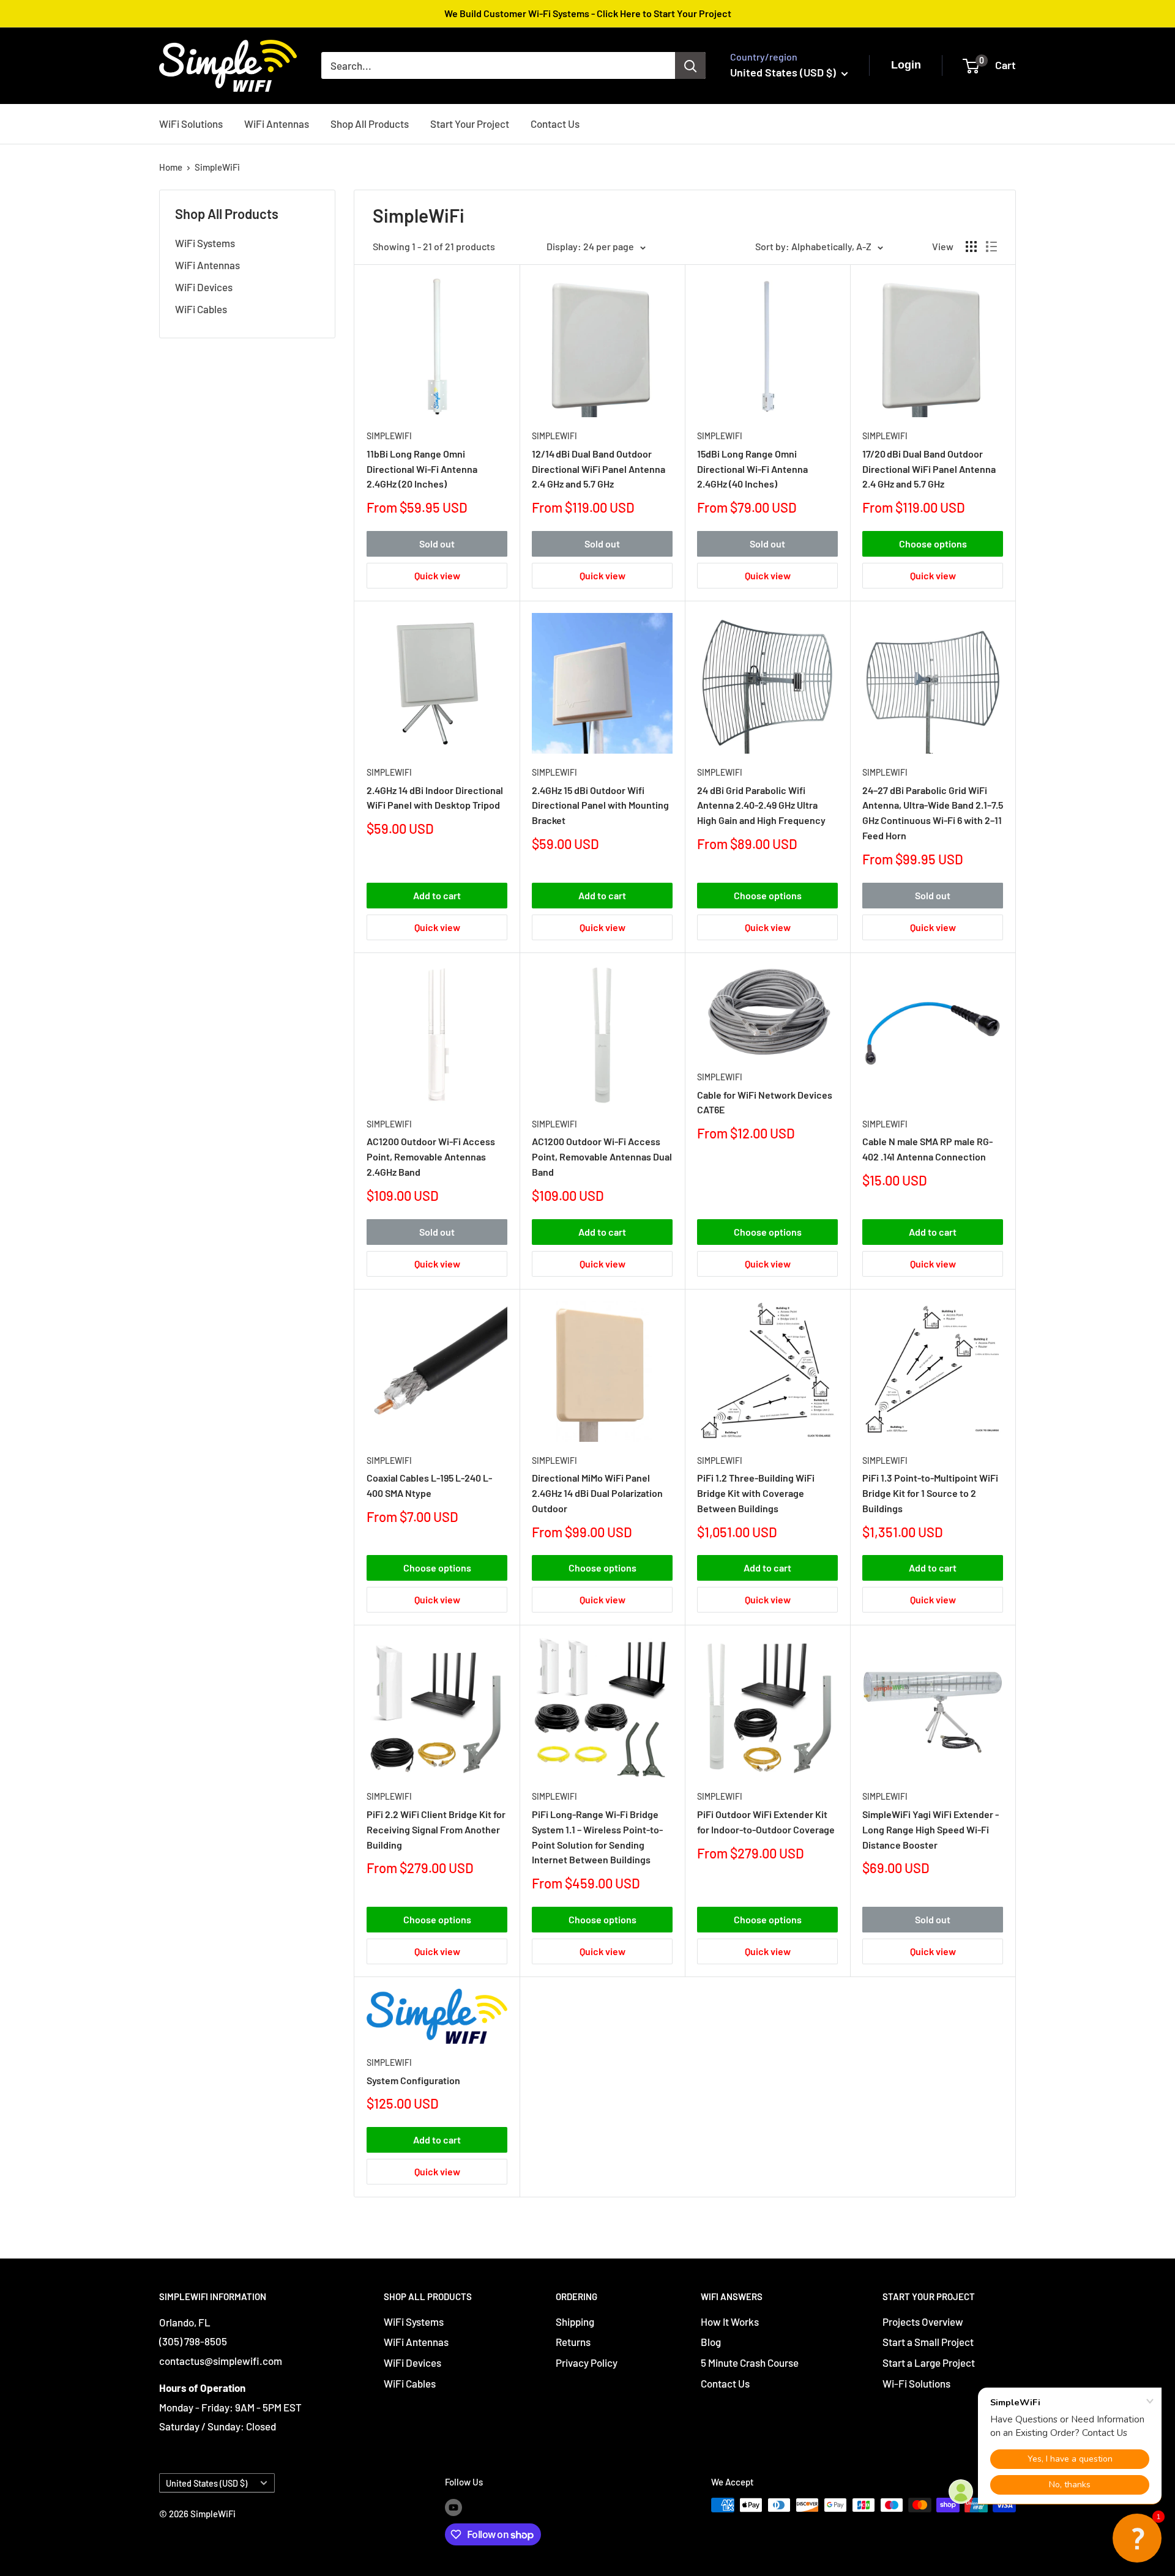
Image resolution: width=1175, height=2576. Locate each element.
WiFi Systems (205, 243)
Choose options (933, 544)
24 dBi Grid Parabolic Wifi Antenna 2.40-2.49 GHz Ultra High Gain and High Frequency (761, 805)
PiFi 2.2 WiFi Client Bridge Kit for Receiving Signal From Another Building (436, 1829)
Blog (711, 2342)
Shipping (575, 2322)
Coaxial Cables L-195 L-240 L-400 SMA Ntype (429, 1485)
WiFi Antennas (277, 123)
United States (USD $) (207, 2483)
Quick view (437, 575)
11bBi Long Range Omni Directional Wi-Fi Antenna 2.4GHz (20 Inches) (422, 469)
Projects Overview (923, 2322)
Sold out (437, 544)
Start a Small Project (928, 2342)
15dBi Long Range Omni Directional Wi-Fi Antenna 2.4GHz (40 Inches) (752, 469)
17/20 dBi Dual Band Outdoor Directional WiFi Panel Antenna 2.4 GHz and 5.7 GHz (929, 469)
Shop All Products (370, 123)
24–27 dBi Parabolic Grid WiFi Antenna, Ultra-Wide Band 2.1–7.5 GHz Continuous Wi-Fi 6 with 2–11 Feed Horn (933, 813)
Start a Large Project (929, 2363)
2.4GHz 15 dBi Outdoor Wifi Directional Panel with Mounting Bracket (600, 805)
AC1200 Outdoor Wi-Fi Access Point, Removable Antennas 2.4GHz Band (431, 1156)
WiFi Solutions (191, 123)
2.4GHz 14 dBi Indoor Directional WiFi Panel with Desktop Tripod (435, 798)
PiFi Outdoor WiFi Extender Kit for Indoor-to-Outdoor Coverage (766, 1822)
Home (171, 167)
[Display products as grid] (971, 247)
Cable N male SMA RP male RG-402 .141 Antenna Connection (927, 1149)
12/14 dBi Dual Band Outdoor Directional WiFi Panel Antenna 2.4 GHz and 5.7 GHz (599, 469)
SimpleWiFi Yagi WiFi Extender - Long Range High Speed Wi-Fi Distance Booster (931, 1829)
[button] (1137, 2538)
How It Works (730, 2322)
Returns (573, 2342)
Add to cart (437, 895)
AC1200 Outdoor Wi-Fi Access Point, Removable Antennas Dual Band (602, 1156)
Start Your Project (470, 123)
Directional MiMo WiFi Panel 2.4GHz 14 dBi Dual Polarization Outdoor (597, 1493)
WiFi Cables (201, 309)
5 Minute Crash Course (750, 2363)
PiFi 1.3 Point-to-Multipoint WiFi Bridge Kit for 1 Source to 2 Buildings (930, 1493)
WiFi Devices (204, 287)
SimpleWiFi (217, 167)
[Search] (690, 65)
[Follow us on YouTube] (453, 2507)
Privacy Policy (587, 2363)
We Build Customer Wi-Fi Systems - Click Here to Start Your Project (588, 13)
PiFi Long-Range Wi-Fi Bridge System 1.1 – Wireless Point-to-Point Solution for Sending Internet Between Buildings (597, 1837)
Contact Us (555, 123)
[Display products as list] (991, 247)
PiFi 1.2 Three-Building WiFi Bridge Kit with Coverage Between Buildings (756, 1493)
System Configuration (413, 2080)
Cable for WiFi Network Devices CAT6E (765, 1102)
